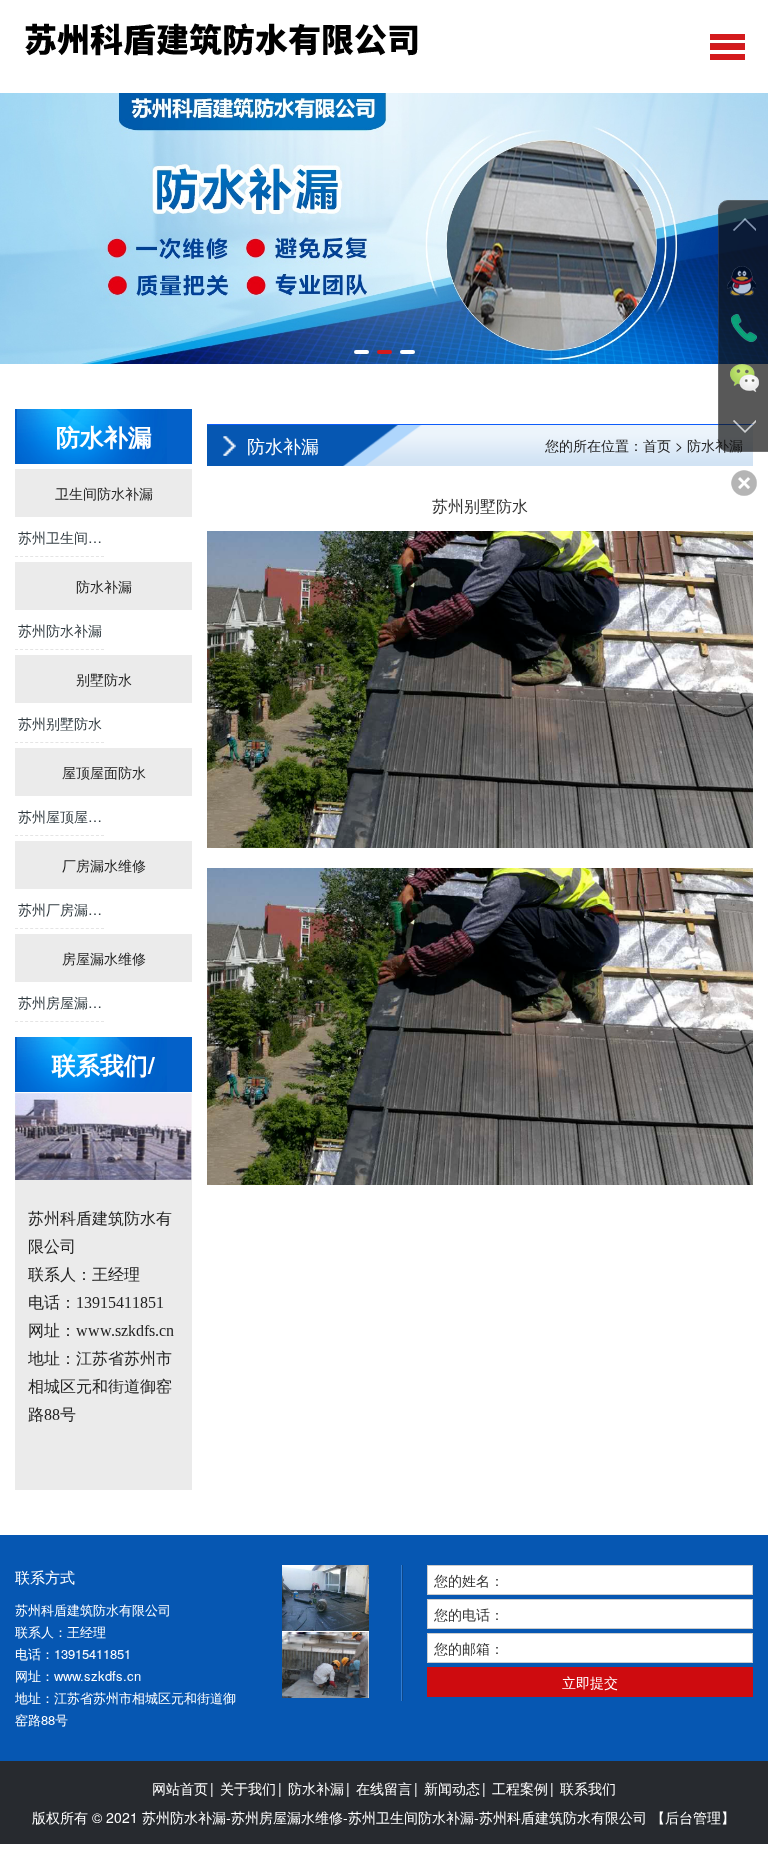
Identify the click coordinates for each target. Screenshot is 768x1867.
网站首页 (180, 1788)
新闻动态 (452, 1788)
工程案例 (520, 1788)
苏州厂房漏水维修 (60, 914)
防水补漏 (316, 1788)
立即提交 (590, 1682)
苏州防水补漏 (60, 630)
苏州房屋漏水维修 (60, 1007)
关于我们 (248, 1788)
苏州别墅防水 (60, 723)
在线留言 (384, 1788)
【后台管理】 (693, 1817)
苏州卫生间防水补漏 (60, 542)
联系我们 (588, 1788)
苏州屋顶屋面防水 (60, 821)
